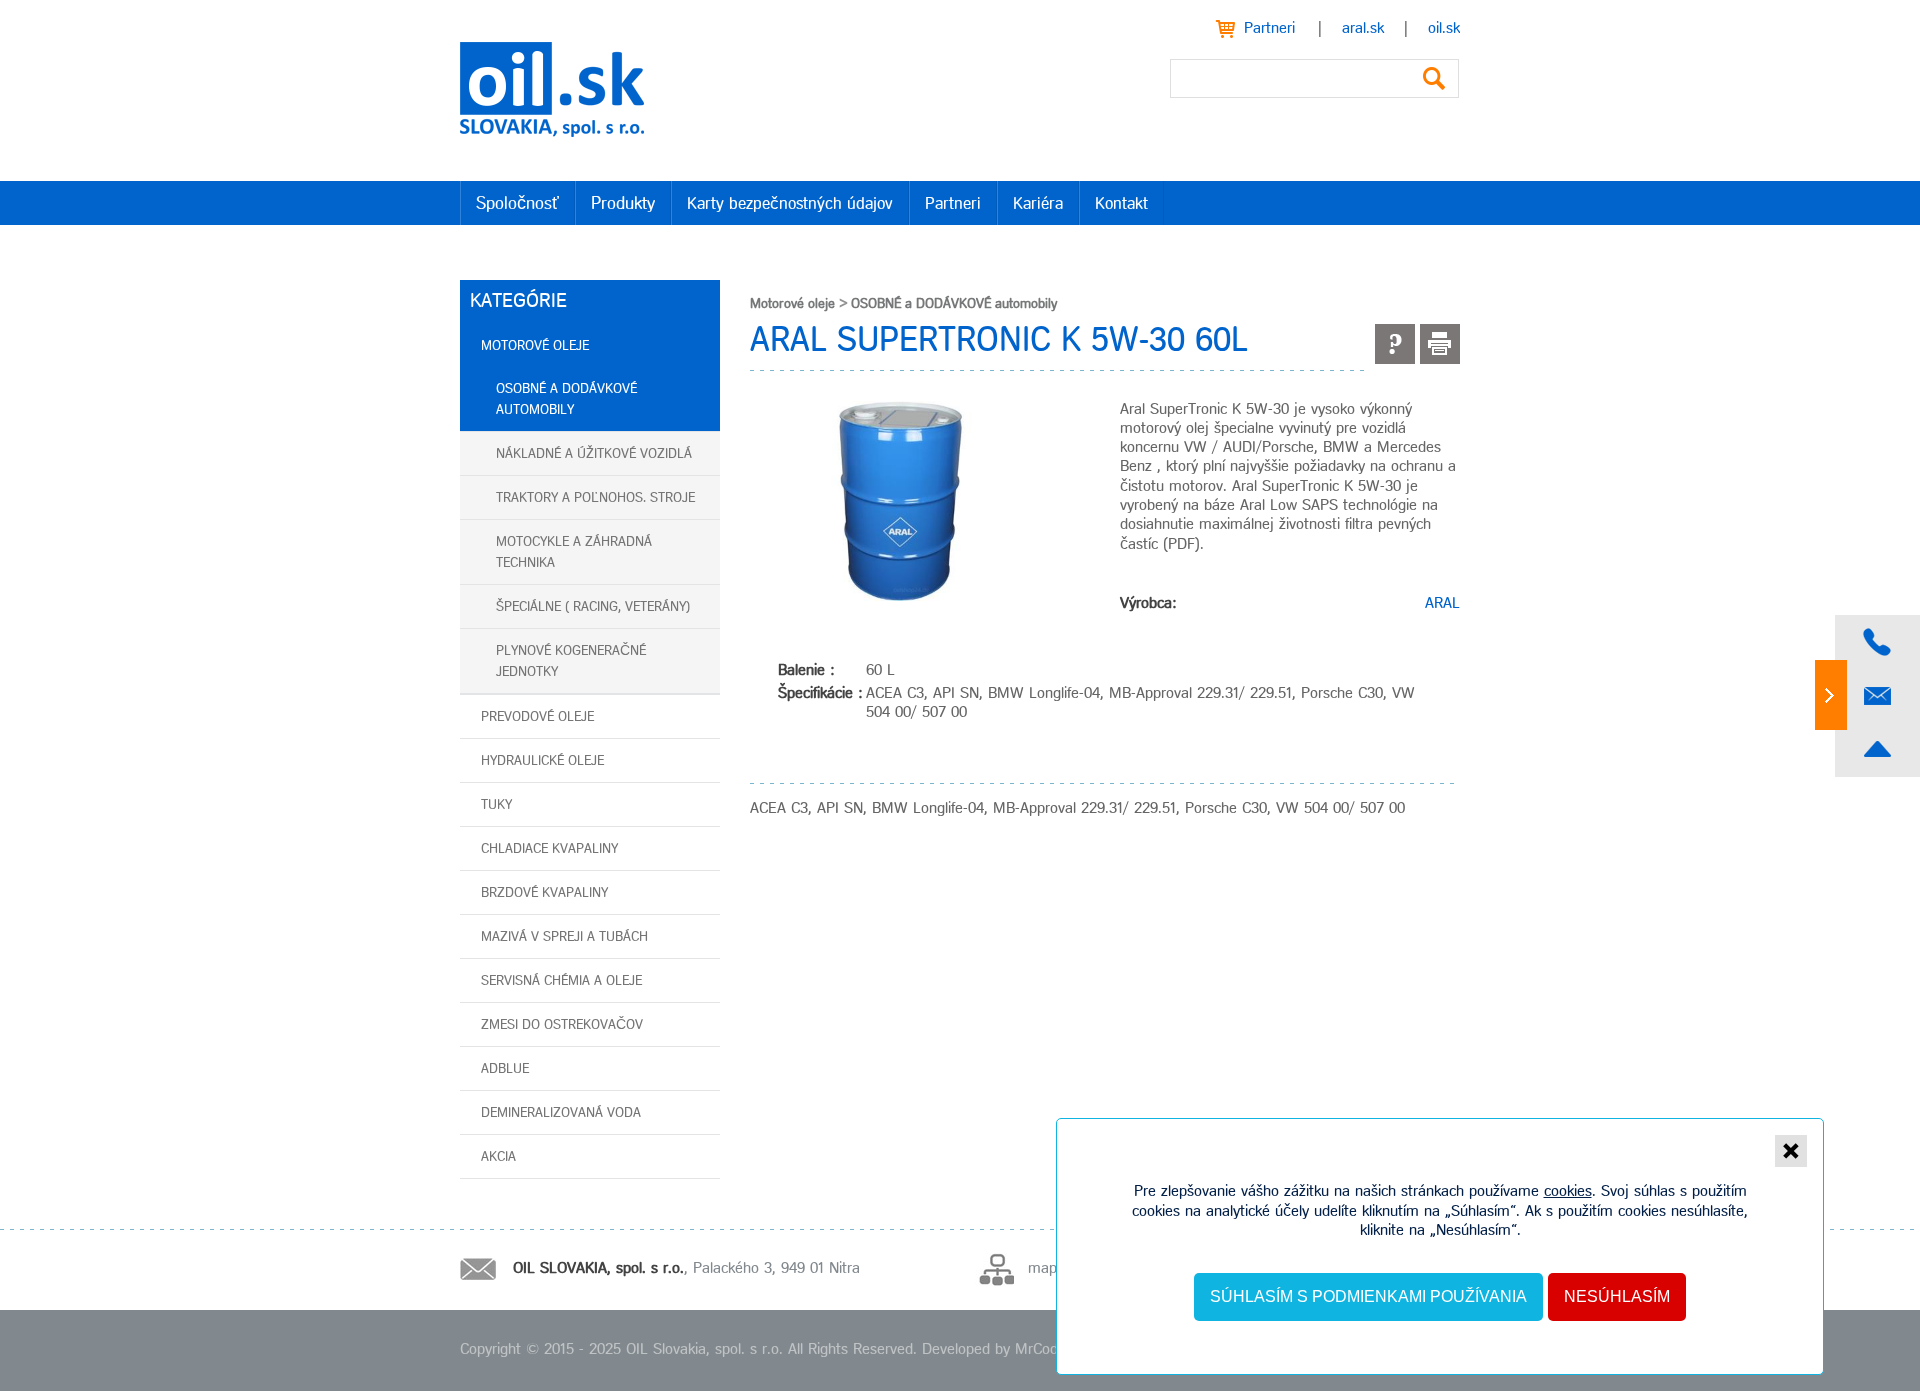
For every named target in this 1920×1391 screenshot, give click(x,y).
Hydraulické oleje (542, 761)
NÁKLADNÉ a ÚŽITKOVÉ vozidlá (594, 454)
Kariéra (1038, 204)
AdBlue (505, 1069)
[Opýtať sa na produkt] (1395, 344)
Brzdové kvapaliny (544, 893)
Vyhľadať (1434, 78)
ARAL (1442, 604)
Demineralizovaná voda (561, 1113)
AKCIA (498, 1157)
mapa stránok (1073, 1269)
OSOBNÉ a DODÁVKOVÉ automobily (566, 400)
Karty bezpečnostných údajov (790, 204)
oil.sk (1444, 29)
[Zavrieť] (1791, 1151)
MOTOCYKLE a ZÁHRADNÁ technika (574, 553)
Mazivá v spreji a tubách (564, 937)
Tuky (496, 805)
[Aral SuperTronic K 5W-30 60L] (900, 501)
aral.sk (1363, 29)
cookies (1568, 1192)
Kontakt (1121, 204)
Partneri (1269, 29)
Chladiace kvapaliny (549, 849)
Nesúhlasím (1617, 1296)
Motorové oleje (535, 346)
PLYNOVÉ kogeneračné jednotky (571, 662)
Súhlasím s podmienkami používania (1368, 1296)
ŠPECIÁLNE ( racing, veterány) (593, 607)
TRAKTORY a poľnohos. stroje (595, 498)
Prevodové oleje (537, 717)
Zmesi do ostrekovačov (562, 1025)
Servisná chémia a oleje (561, 981)
